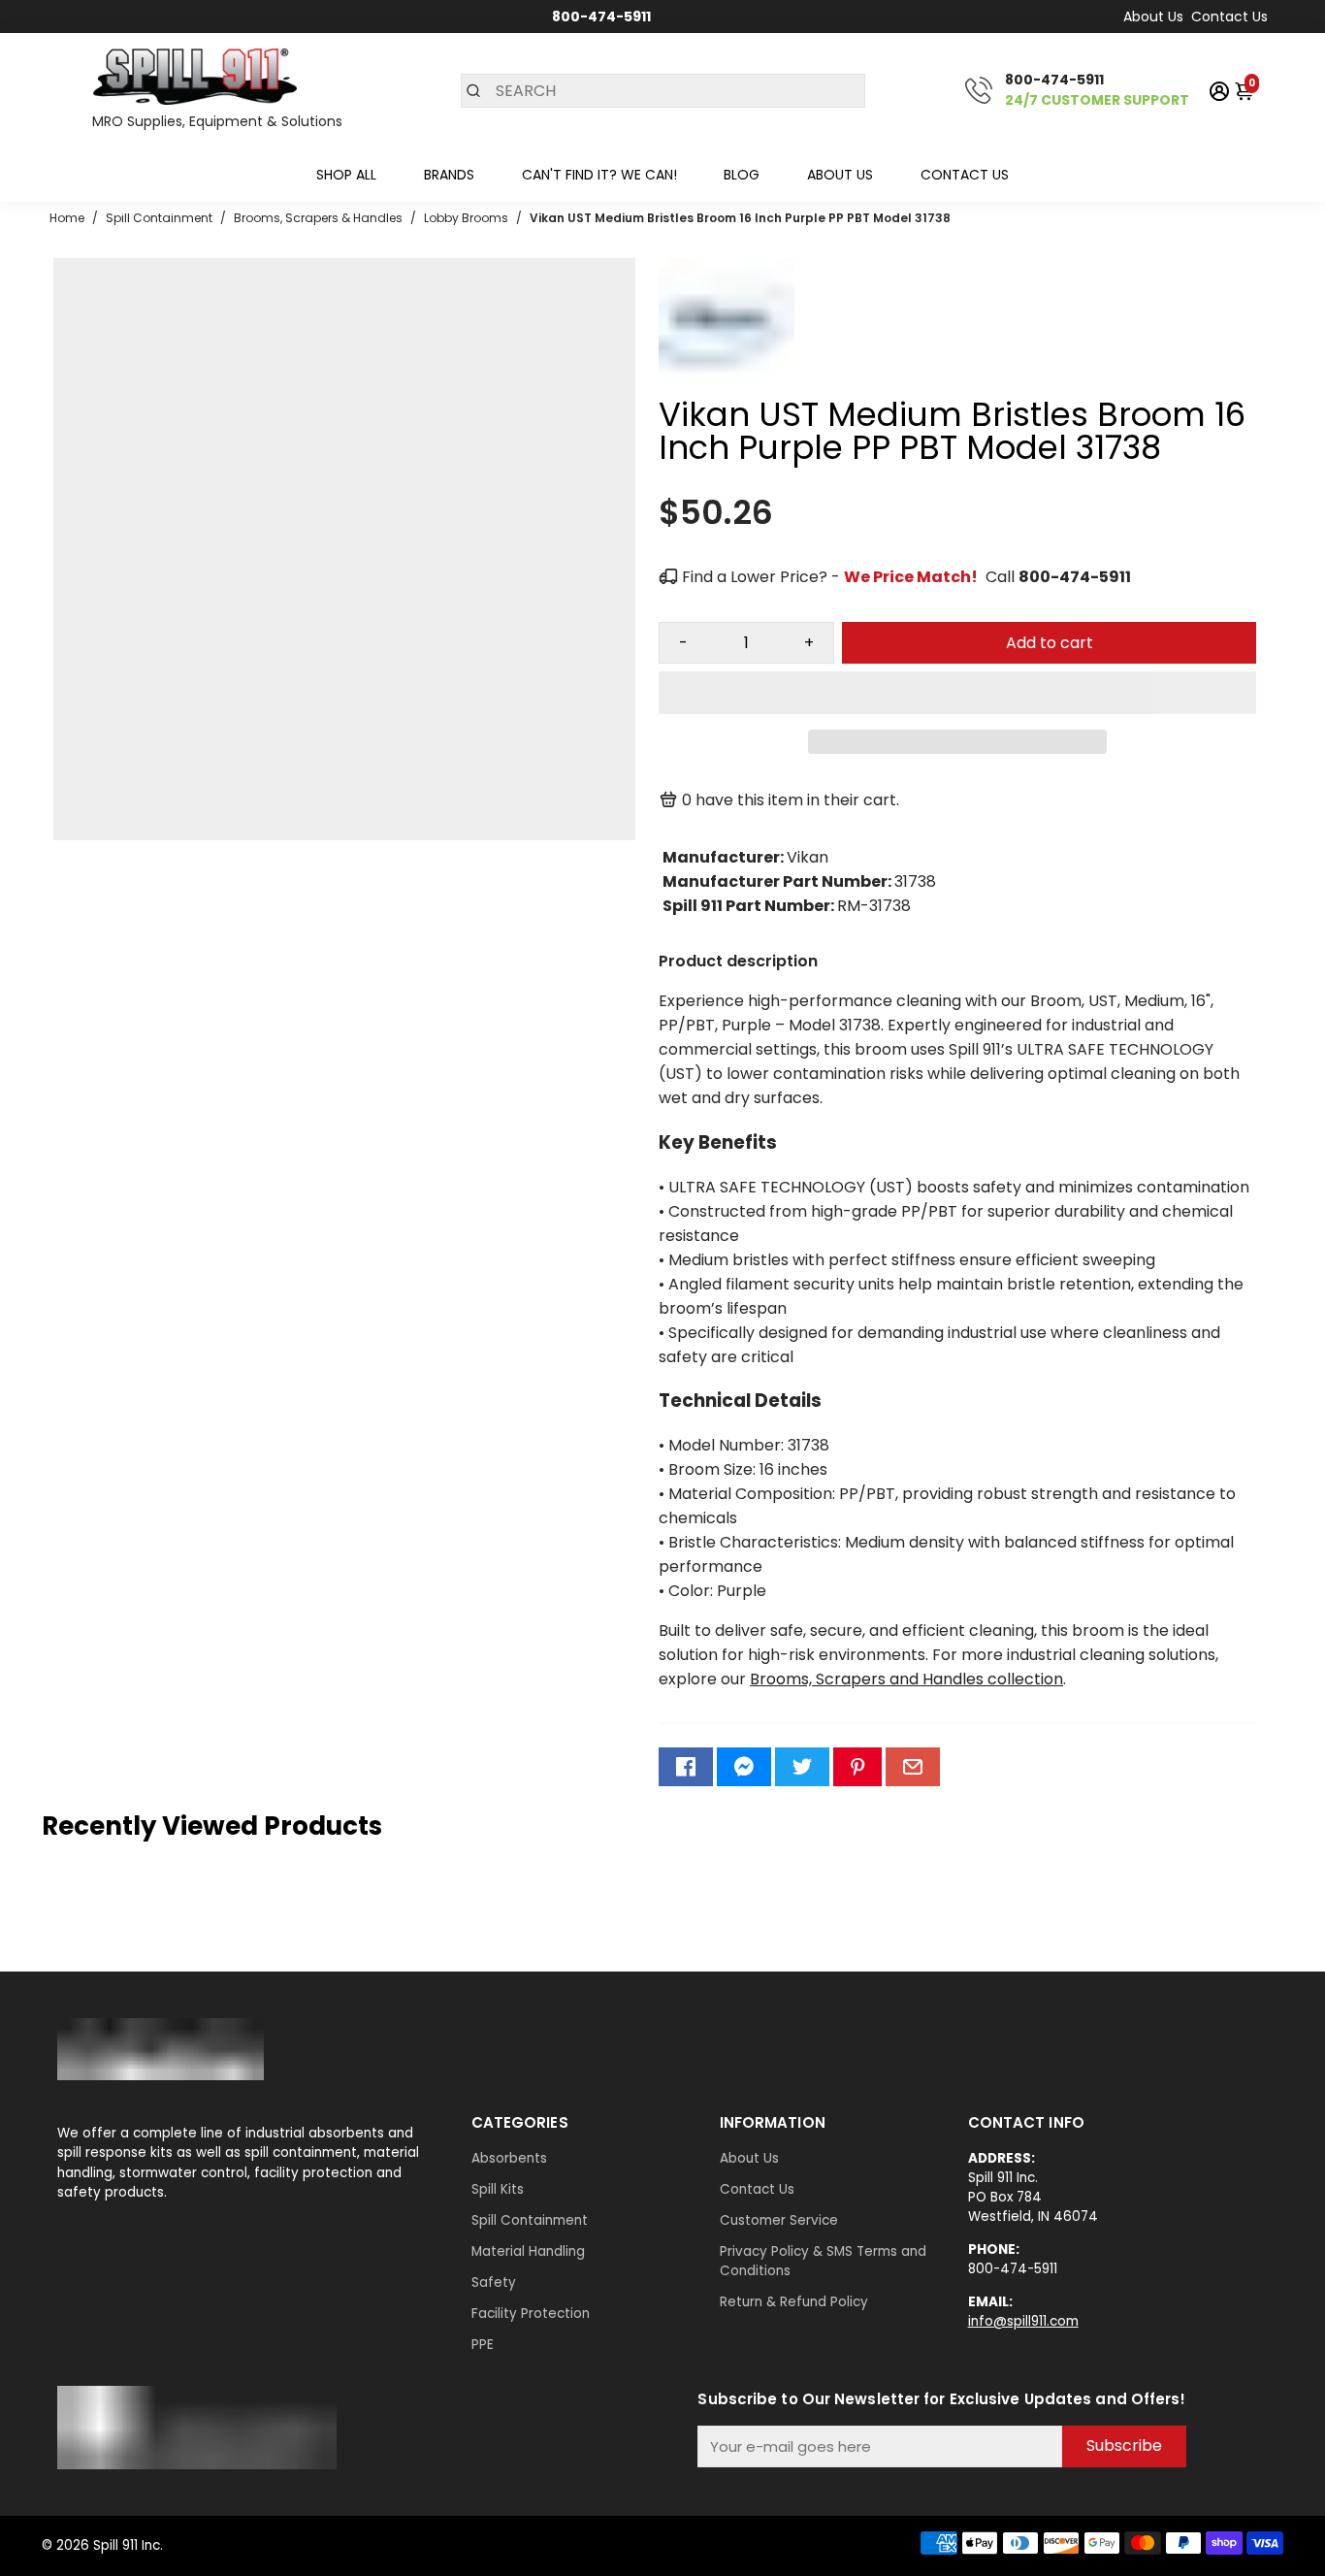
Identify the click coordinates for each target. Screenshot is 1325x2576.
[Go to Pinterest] (857, 1767)
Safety (494, 2283)
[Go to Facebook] (686, 1767)
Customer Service (779, 2220)
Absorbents (509, 2158)
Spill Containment (530, 2220)
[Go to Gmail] (913, 1767)
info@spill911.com (1023, 2321)
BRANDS (449, 175)
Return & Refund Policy (794, 2302)
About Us (1153, 16)
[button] (957, 693)
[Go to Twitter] (802, 1767)
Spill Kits (498, 2189)
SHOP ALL (346, 175)
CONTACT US (965, 175)
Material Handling (528, 2251)
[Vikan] (727, 389)
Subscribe (1124, 2446)
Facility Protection (531, 2314)
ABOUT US (840, 175)
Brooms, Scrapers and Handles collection (906, 1679)
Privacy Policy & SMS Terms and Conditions (823, 2261)
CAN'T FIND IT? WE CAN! (599, 175)
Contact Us (1229, 16)
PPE (483, 2345)
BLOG (742, 175)
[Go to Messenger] (744, 1767)
